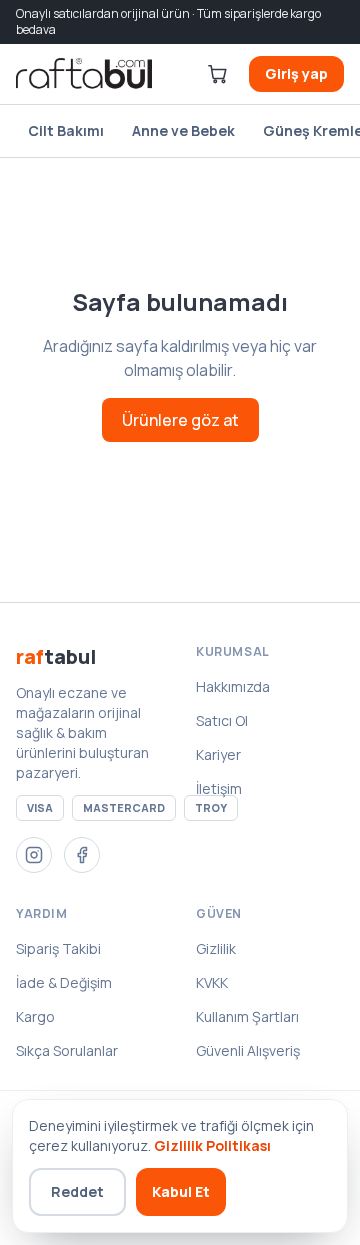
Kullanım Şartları (247, 1016)
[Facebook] (82, 855)
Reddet (77, 1191)
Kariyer (218, 754)
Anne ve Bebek (183, 130)
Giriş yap (296, 73)
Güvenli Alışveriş (248, 1050)
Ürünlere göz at (180, 420)
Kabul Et (181, 1191)
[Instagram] (34, 855)
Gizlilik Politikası (212, 1145)
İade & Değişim (64, 982)
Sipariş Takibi (58, 948)
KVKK (212, 982)
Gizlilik (216, 948)
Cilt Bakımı (66, 130)
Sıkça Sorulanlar (67, 1050)
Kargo (35, 1016)
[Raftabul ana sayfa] (84, 74)
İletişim (219, 788)
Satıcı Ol (222, 720)
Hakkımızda (233, 686)
